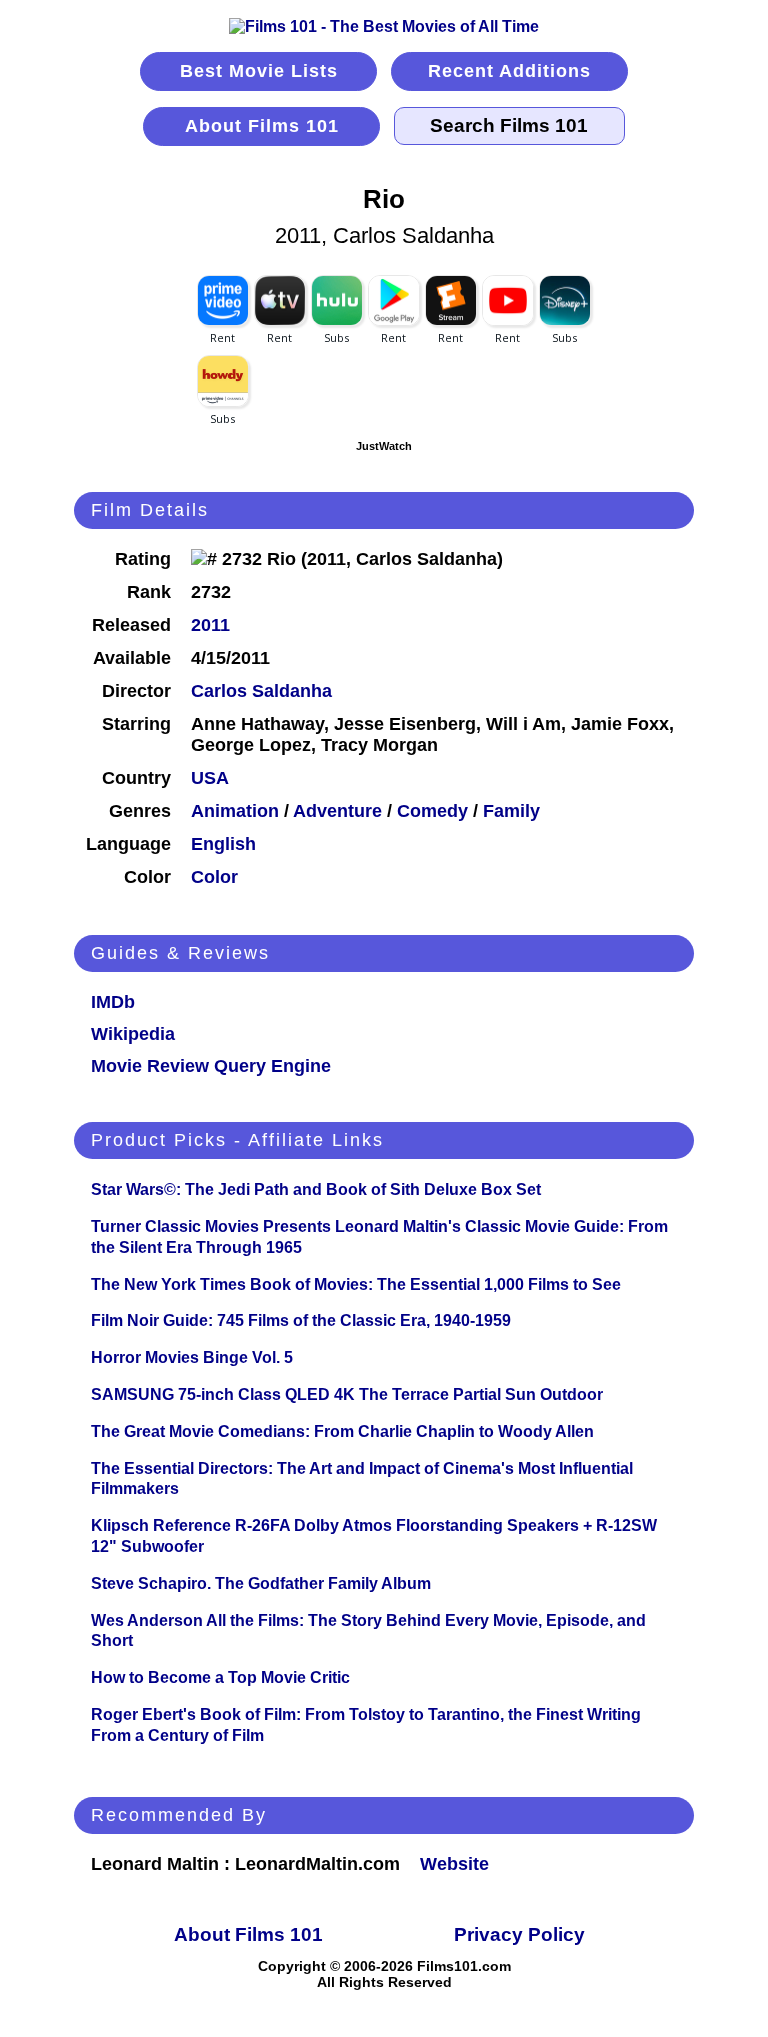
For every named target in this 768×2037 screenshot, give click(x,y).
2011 (210, 625)
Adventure (337, 811)
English (223, 844)
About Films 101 (262, 126)
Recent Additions (509, 71)
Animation (235, 811)
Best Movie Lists (259, 71)
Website (454, 1864)
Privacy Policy (519, 1934)
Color (214, 877)
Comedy (432, 811)
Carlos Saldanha (261, 691)
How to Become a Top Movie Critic (220, 1677)
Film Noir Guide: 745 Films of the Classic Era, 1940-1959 (301, 1320)
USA (210, 778)
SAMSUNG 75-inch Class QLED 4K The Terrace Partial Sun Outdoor (347, 1394)
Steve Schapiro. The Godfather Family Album (261, 1583)
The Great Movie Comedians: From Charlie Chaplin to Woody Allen (342, 1431)
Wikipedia (133, 1034)
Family (511, 811)
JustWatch (384, 446)
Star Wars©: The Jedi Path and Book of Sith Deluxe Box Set (316, 1189)
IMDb (113, 1002)
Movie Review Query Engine (211, 1066)
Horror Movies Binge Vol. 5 (192, 1357)
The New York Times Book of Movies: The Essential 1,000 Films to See (356, 1284)
